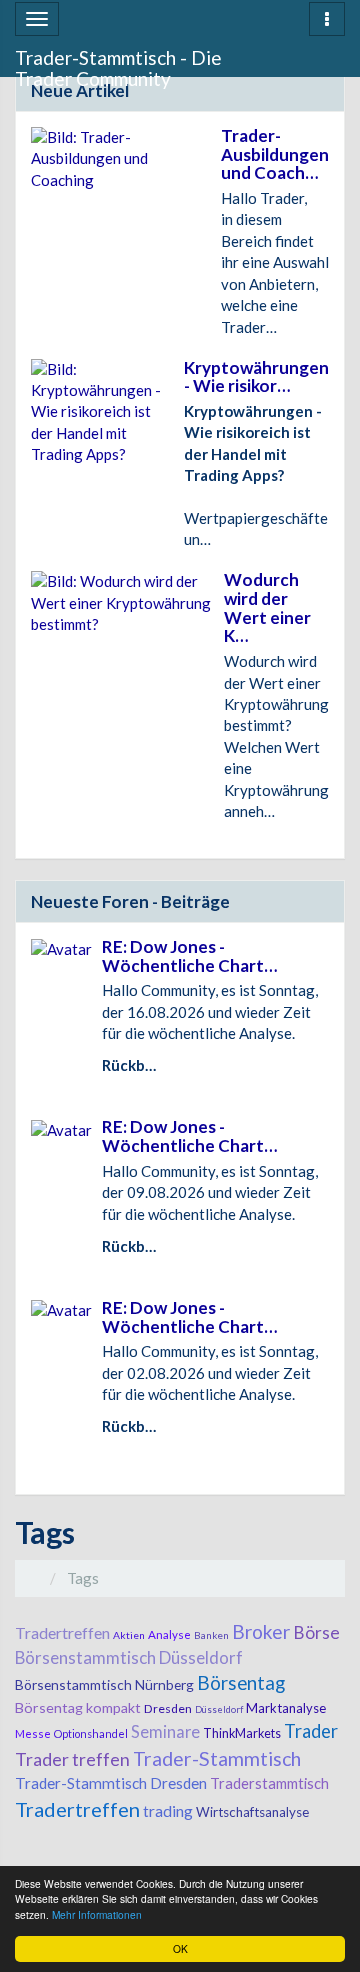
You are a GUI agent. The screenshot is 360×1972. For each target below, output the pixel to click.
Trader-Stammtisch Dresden (111, 1783)
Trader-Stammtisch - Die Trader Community (118, 61)
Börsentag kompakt (78, 1707)
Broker (261, 1631)
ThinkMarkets (242, 1733)
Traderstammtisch (269, 1783)
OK (180, 1948)
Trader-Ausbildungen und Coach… (275, 154)
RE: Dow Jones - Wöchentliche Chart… (189, 956)
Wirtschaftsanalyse (252, 1812)
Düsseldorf (219, 1709)
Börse (316, 1632)
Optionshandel (91, 1733)
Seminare (165, 1732)
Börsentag (241, 1683)
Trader (311, 1731)
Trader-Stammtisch (217, 1758)
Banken (211, 1635)
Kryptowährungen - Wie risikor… (256, 377)
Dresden (168, 1708)
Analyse (169, 1634)
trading (168, 1811)
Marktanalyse (286, 1708)
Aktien (129, 1635)
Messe (33, 1733)
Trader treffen (72, 1759)
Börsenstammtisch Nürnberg (104, 1684)
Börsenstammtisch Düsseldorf (129, 1657)
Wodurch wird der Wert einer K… (267, 607)
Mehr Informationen (97, 1914)
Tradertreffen (62, 1632)
